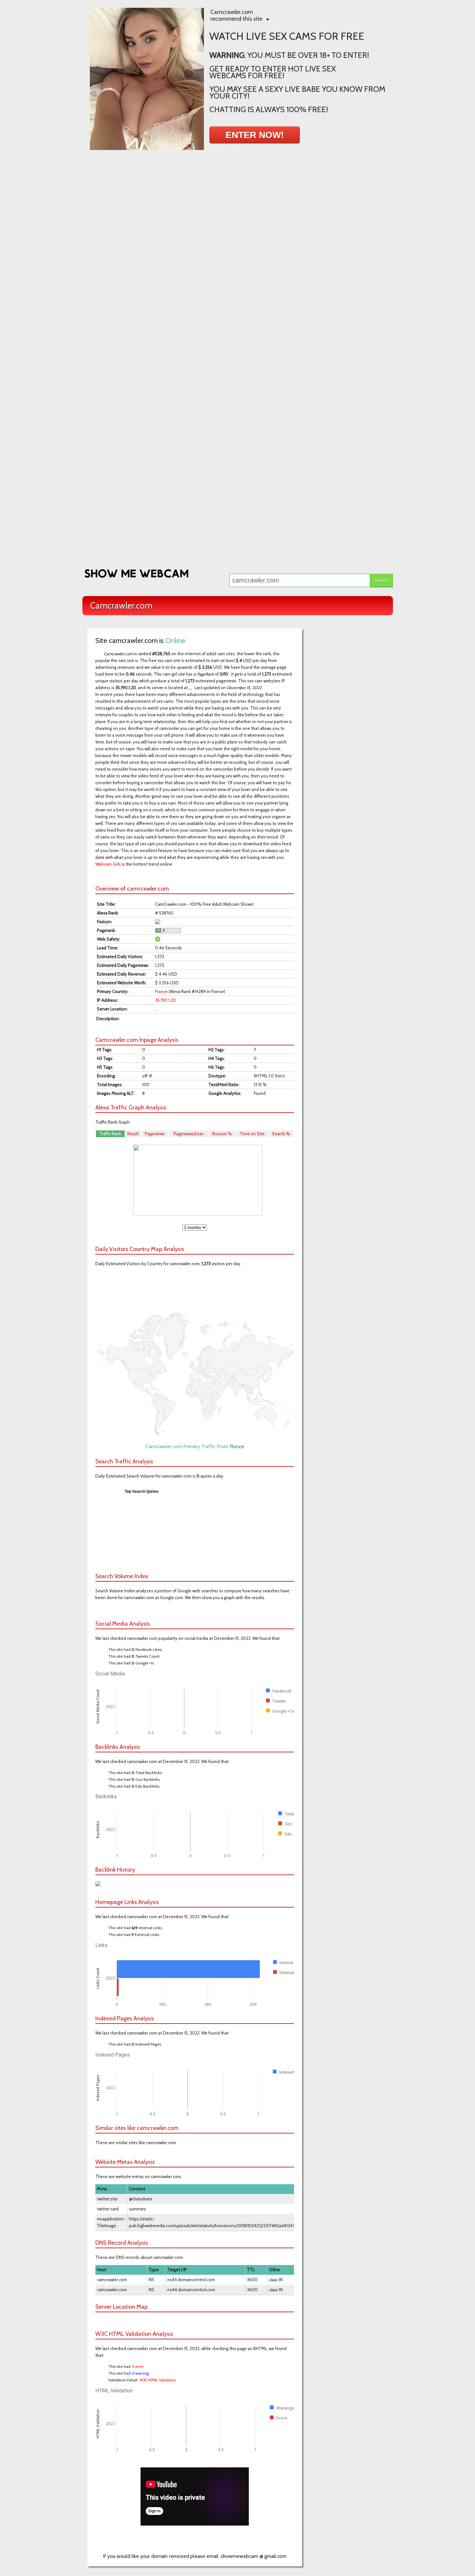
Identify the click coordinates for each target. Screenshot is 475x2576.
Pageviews (155, 1134)
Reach (133, 1134)
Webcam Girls (108, 864)
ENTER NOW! (255, 135)
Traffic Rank (110, 1134)
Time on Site (252, 1134)
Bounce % (222, 1134)
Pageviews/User (189, 1134)
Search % (281, 1134)
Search (381, 580)
